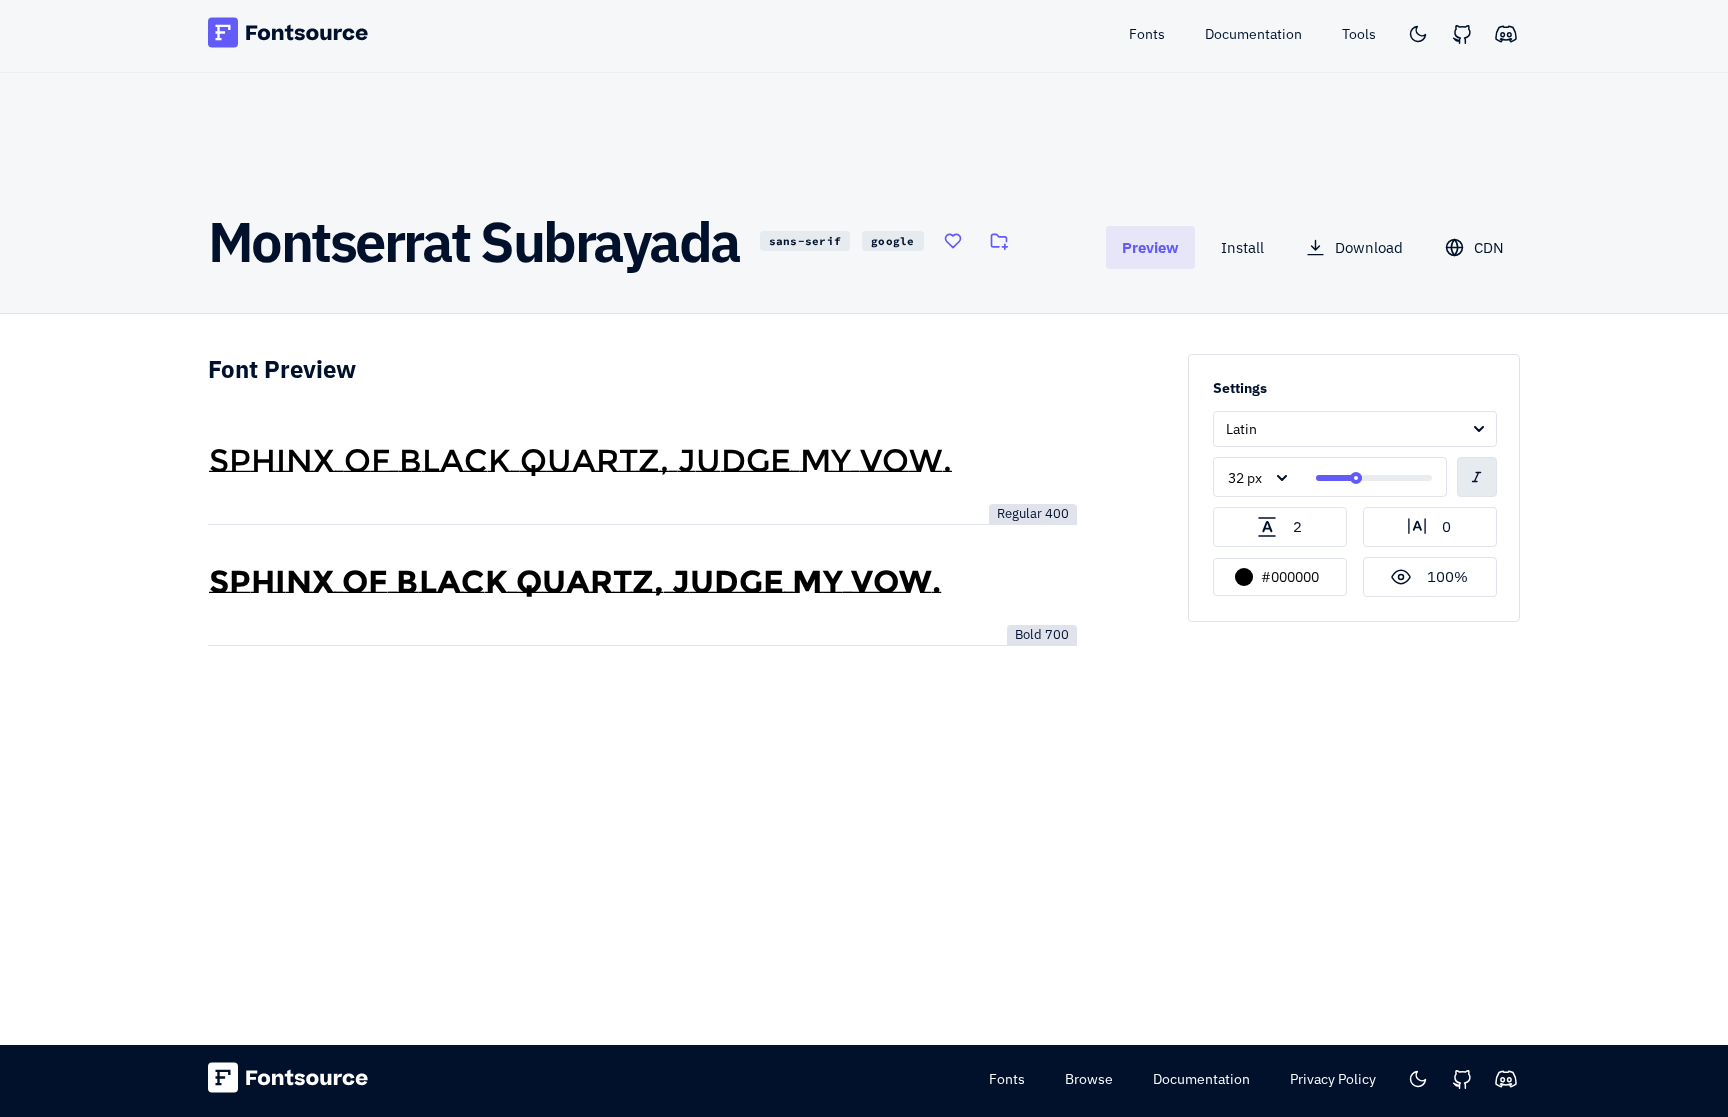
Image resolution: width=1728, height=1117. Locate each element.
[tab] (1150, 247)
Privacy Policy (1333, 1079)
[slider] (1356, 478)
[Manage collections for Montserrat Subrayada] (999, 241)
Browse (1089, 1079)
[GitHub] (1462, 34)
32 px (1245, 478)
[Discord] (1506, 34)
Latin (1241, 429)
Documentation (1201, 1079)
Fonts (1007, 1079)
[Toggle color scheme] (1418, 34)
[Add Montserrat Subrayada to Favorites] (953, 241)
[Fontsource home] (288, 35)
